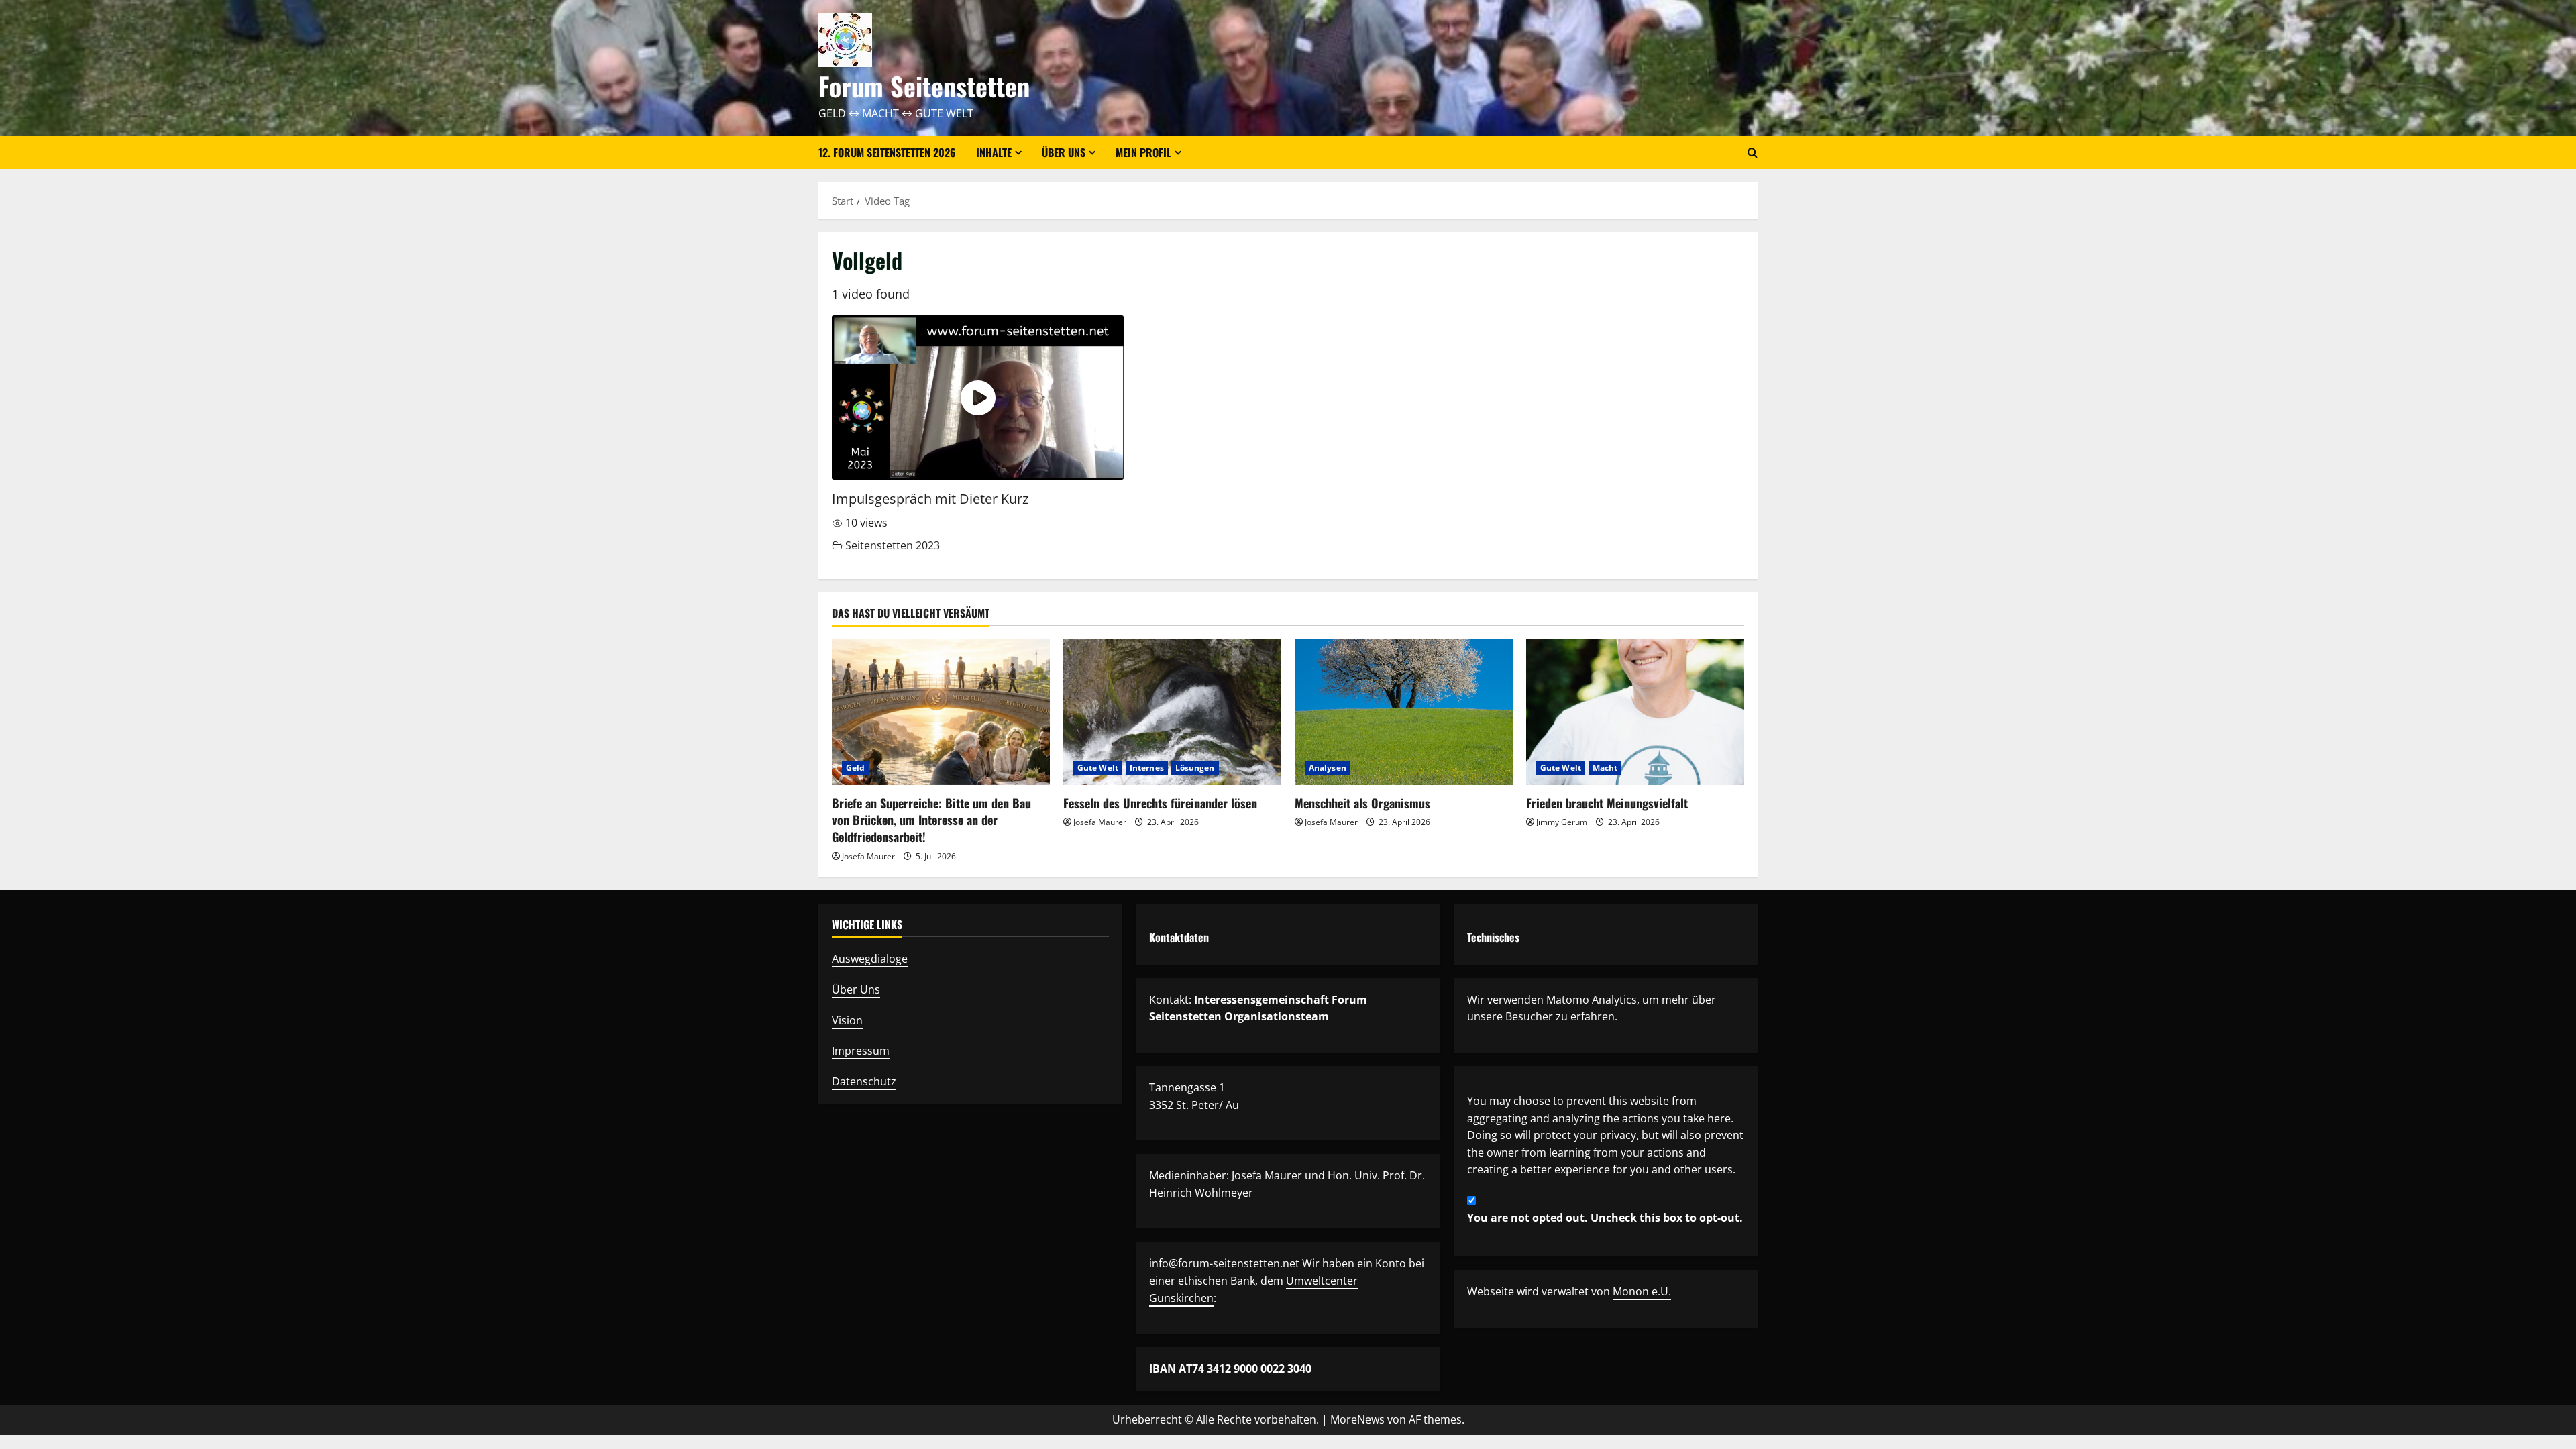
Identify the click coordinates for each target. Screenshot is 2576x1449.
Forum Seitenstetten (924, 86)
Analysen (1328, 768)
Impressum (861, 1051)
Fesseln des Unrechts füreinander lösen (1160, 803)
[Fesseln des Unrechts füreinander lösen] (1172, 712)
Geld (855, 768)
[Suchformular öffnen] (1753, 153)
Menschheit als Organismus (1362, 803)
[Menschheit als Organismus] (1404, 712)
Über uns (1064, 152)
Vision (847, 1020)
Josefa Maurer (868, 856)
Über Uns (856, 989)
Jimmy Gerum (1562, 822)
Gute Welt (1098, 768)
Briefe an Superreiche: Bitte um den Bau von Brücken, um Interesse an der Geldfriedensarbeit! (931, 820)
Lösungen (1195, 768)
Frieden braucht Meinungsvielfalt (1607, 803)
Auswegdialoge (870, 959)
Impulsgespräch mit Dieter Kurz (930, 499)
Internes (1147, 768)
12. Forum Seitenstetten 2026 (887, 152)
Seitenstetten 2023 (893, 545)
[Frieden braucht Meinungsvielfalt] (1635, 712)
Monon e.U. (1642, 1291)
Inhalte (994, 152)
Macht (1605, 768)
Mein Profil (1143, 152)
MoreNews (1357, 1419)
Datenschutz (864, 1081)
